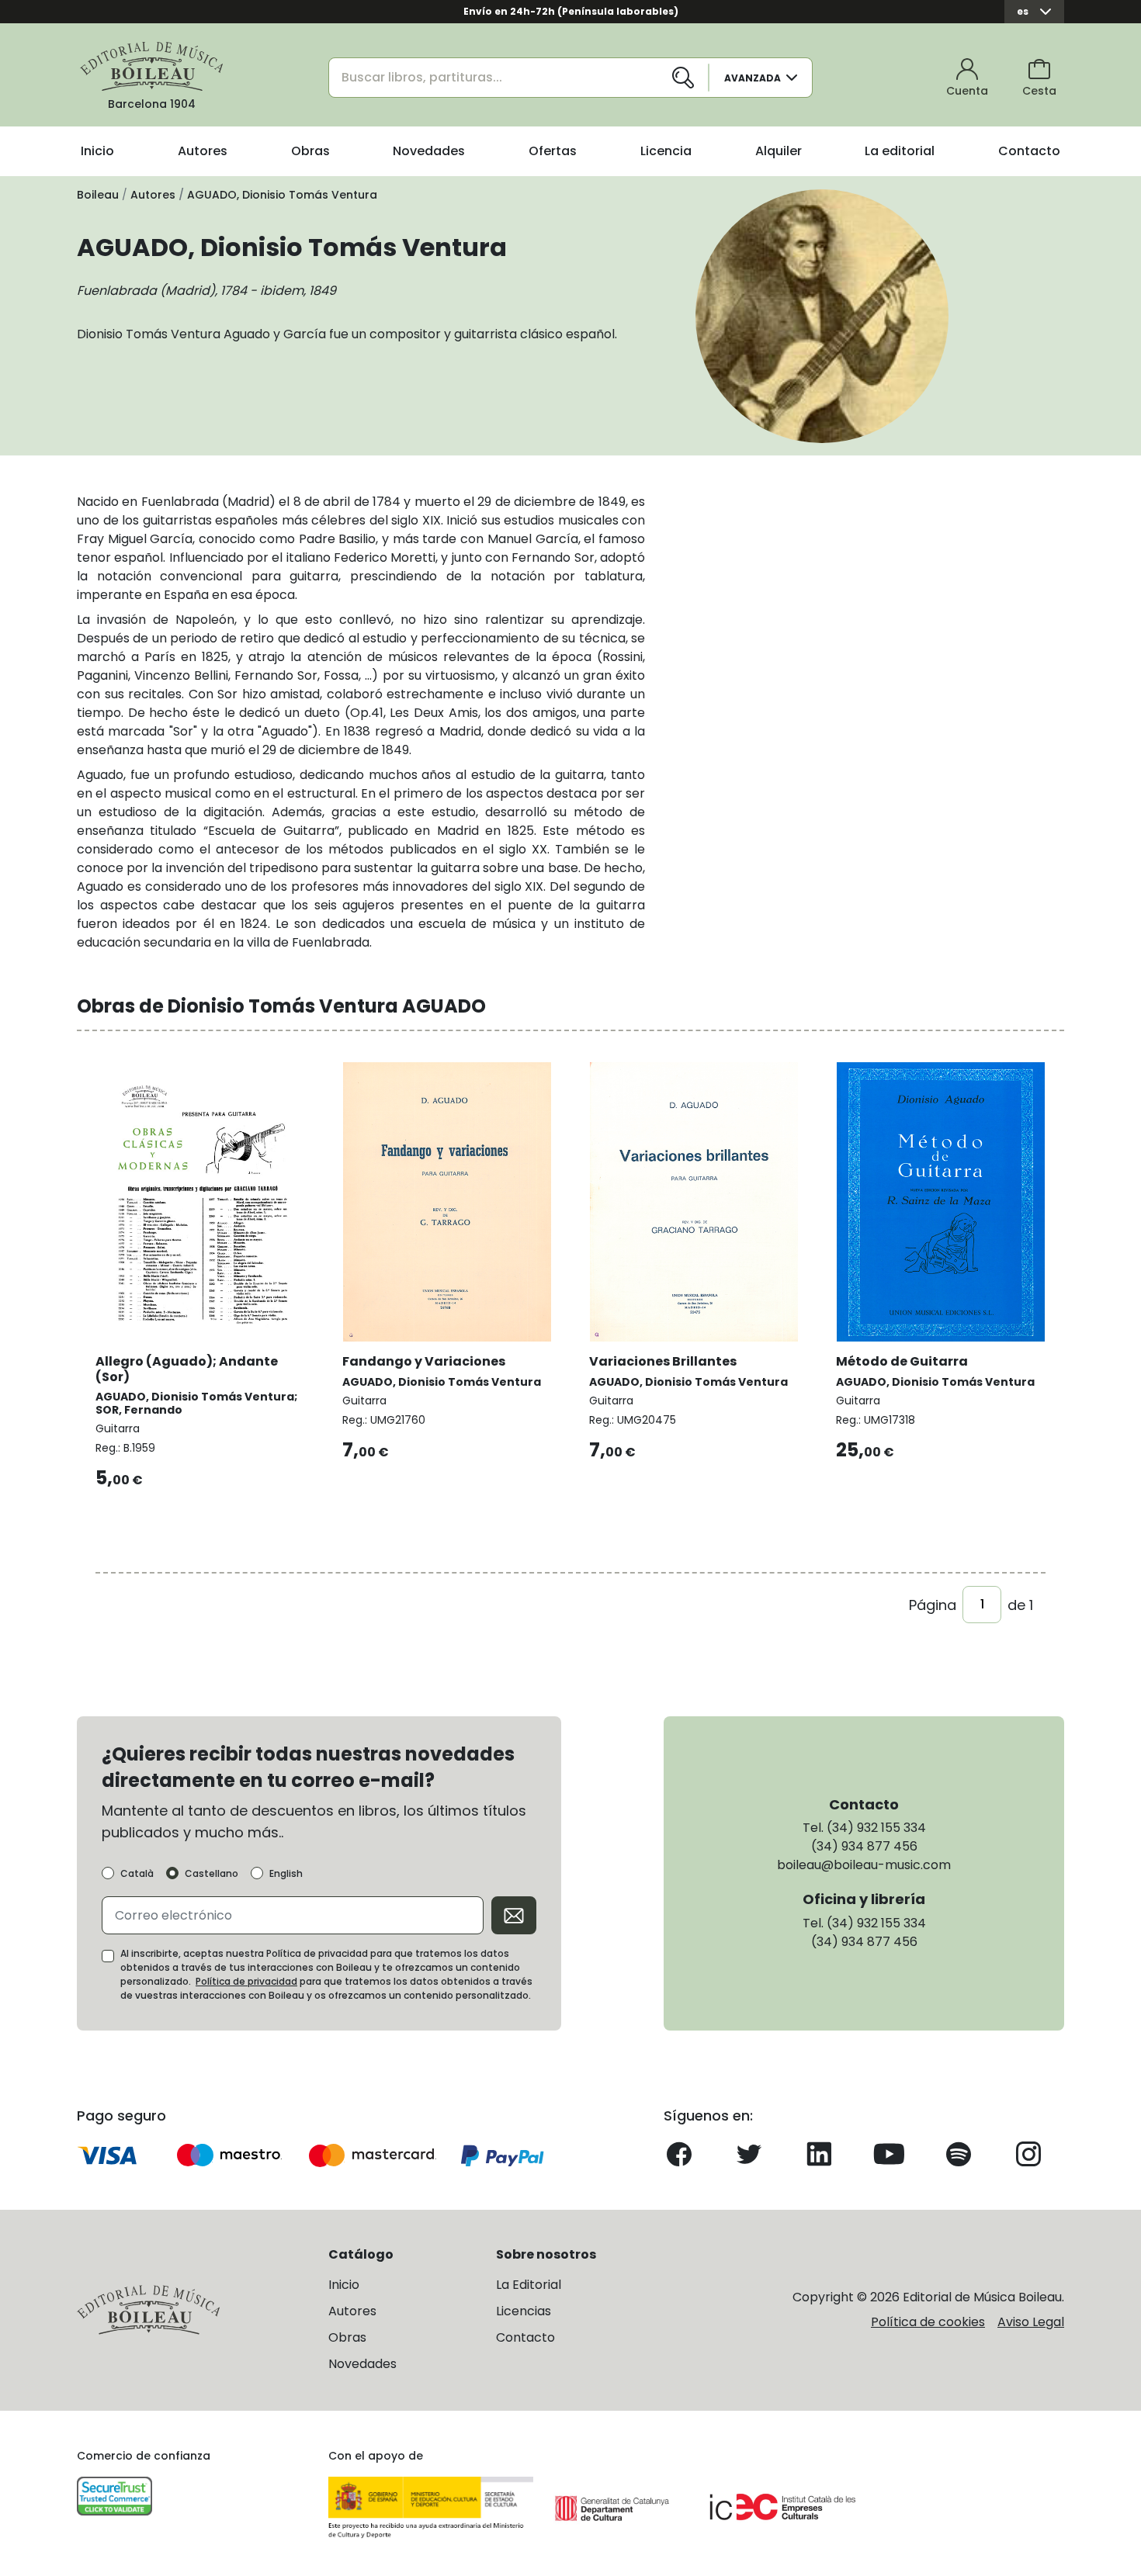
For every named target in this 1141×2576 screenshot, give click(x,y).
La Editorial (529, 2285)
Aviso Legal (1031, 2322)
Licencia (666, 151)
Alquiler (779, 151)
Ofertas (553, 151)
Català (137, 1874)
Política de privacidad (246, 1981)
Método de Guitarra (902, 1361)
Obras (310, 151)
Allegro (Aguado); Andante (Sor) (187, 1369)
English (286, 1874)
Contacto (1029, 151)
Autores (203, 151)
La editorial (900, 151)
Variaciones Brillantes (663, 1361)
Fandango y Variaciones (424, 1361)
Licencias (524, 2311)
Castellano (212, 1874)
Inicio (97, 151)
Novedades (429, 151)
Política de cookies (928, 2322)
